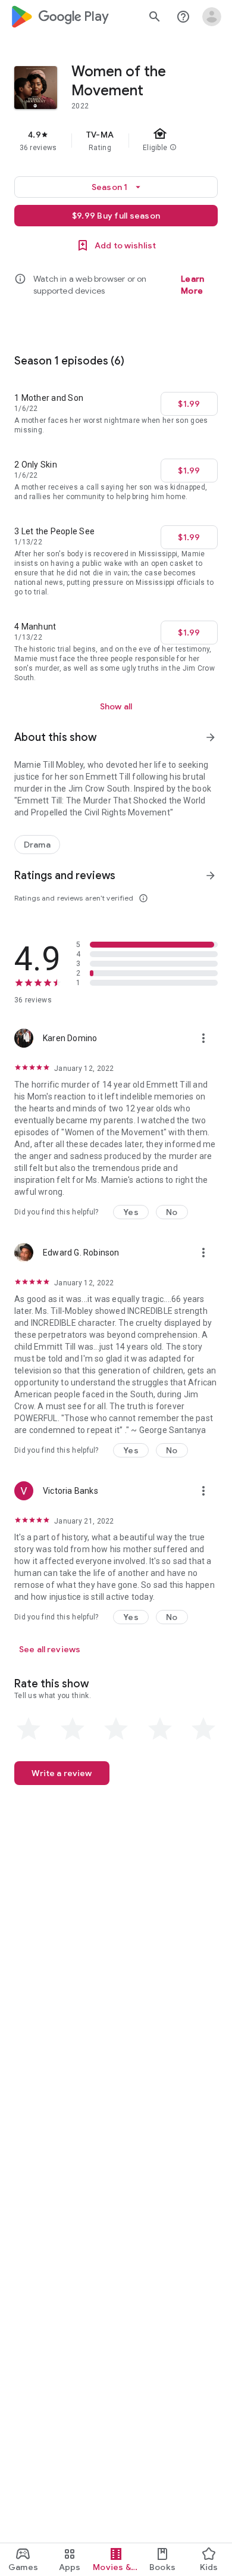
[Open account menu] (212, 17)
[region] (116, 141)
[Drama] (37, 845)
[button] (131, 1212)
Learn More (192, 285)
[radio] (29, 1729)
